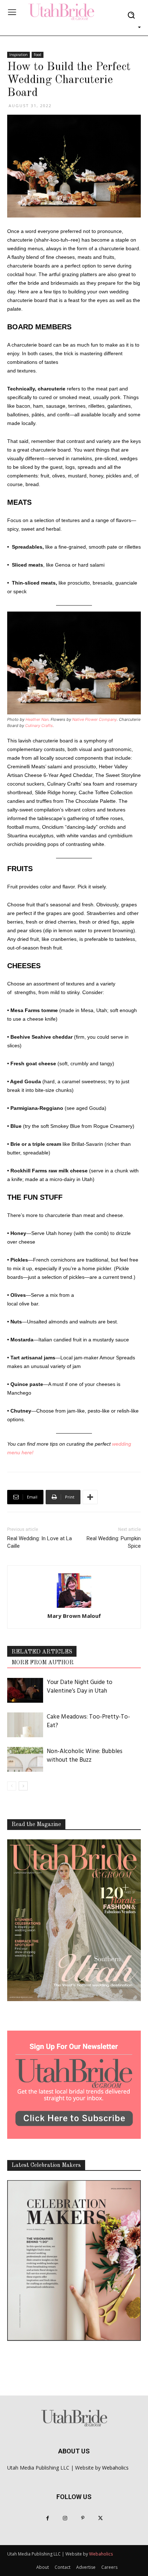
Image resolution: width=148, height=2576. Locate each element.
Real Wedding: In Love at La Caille (40, 1542)
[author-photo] (74, 1591)
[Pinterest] (83, 2518)
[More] (90, 1497)
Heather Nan (37, 719)
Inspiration (18, 55)
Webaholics (115, 2468)
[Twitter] (100, 2518)
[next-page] (23, 1786)
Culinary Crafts (39, 726)
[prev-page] (12, 1786)
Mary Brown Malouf (74, 1616)
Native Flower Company (94, 719)
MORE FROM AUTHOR (43, 1663)
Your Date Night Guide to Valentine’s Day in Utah (80, 1687)
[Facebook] (48, 2518)
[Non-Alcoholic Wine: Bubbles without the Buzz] (25, 1759)
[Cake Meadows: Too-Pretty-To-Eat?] (25, 1725)
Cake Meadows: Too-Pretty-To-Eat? (88, 1721)
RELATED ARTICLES (42, 1652)
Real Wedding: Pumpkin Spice (114, 1542)
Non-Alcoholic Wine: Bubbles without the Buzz (85, 1756)
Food (38, 55)
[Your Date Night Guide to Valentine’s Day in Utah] (25, 1690)
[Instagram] (65, 2518)
